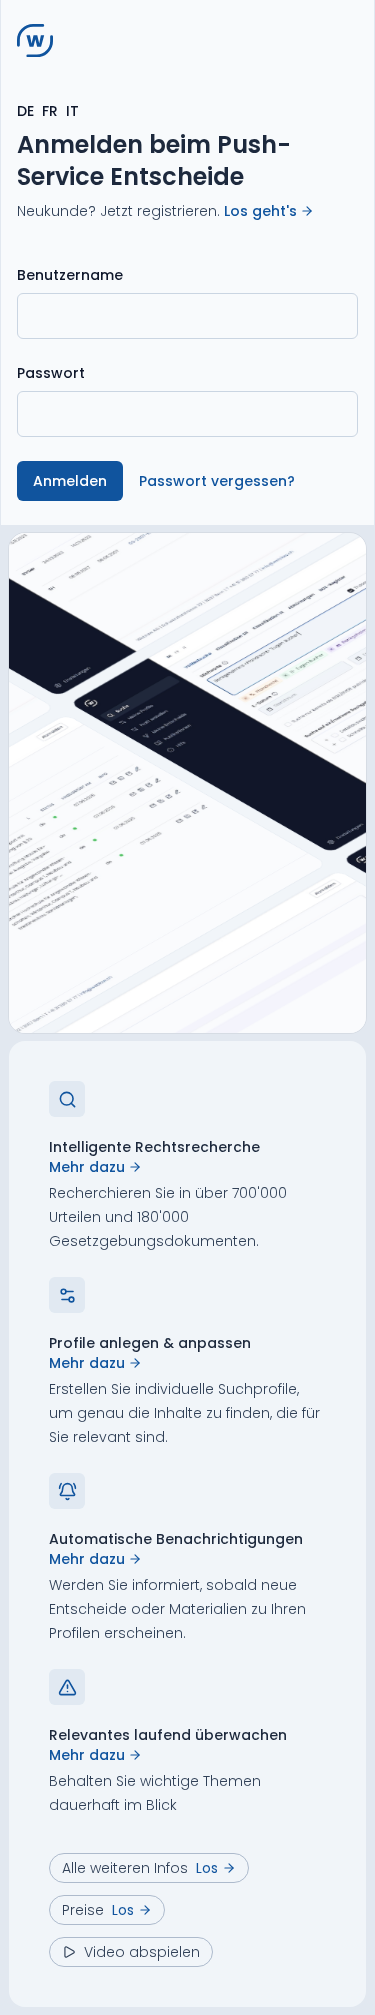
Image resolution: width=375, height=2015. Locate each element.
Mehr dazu (87, 1167)
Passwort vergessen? (217, 481)
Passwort (51, 373)
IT (72, 111)
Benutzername (70, 275)
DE (25, 111)
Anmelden (70, 481)
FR (50, 111)
